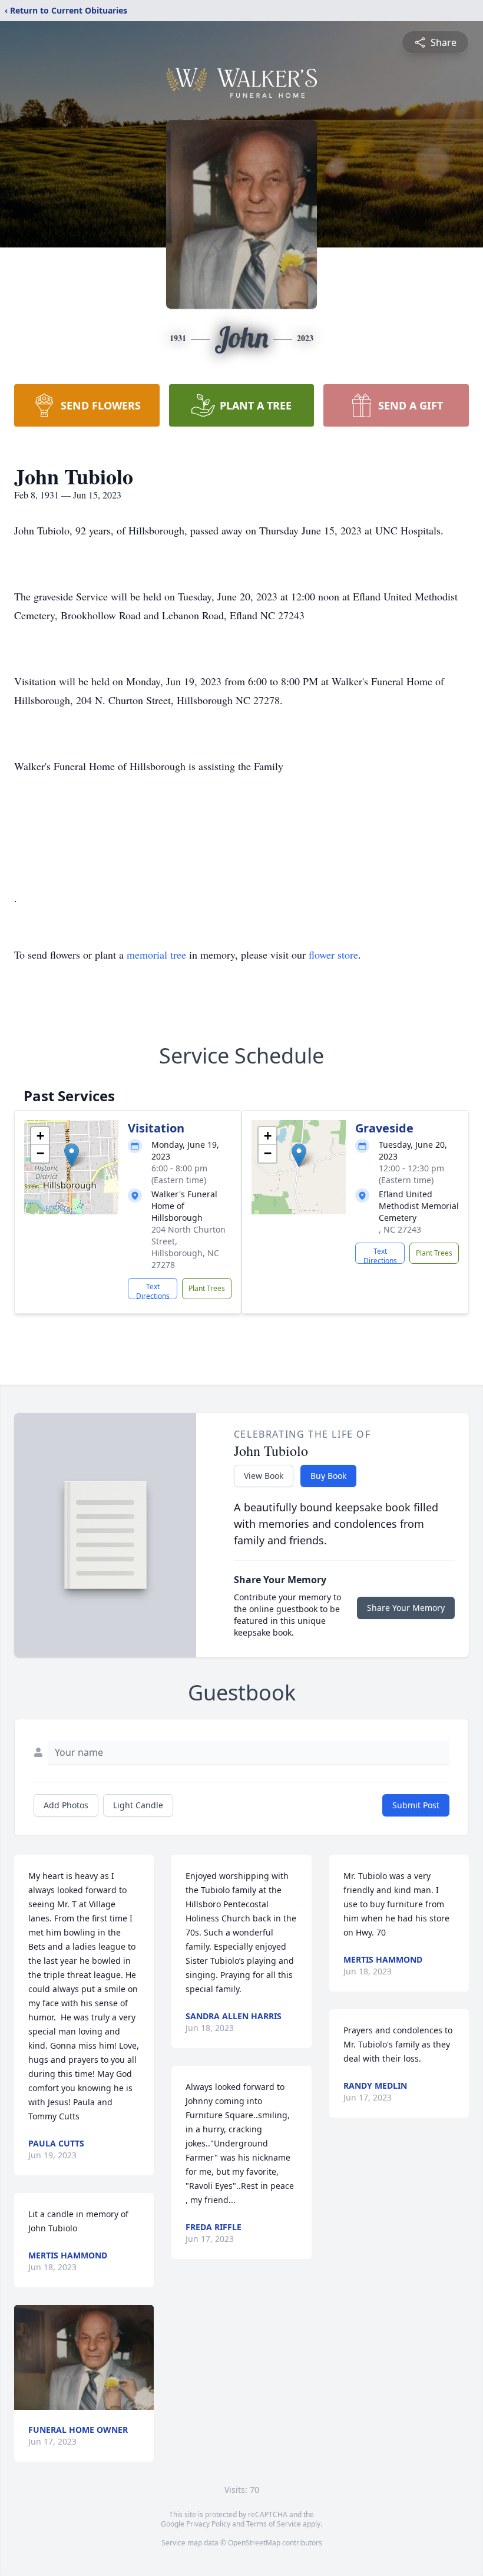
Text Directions (153, 1290)
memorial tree (156, 955)
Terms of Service (274, 2524)
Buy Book (328, 1476)
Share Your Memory (406, 1608)
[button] (72, 1155)
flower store (333, 955)
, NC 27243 (400, 1229)
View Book (264, 1476)
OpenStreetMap (254, 2543)
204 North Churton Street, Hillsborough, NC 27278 (188, 1247)
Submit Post (416, 1805)
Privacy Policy (208, 2524)
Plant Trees (207, 1288)
